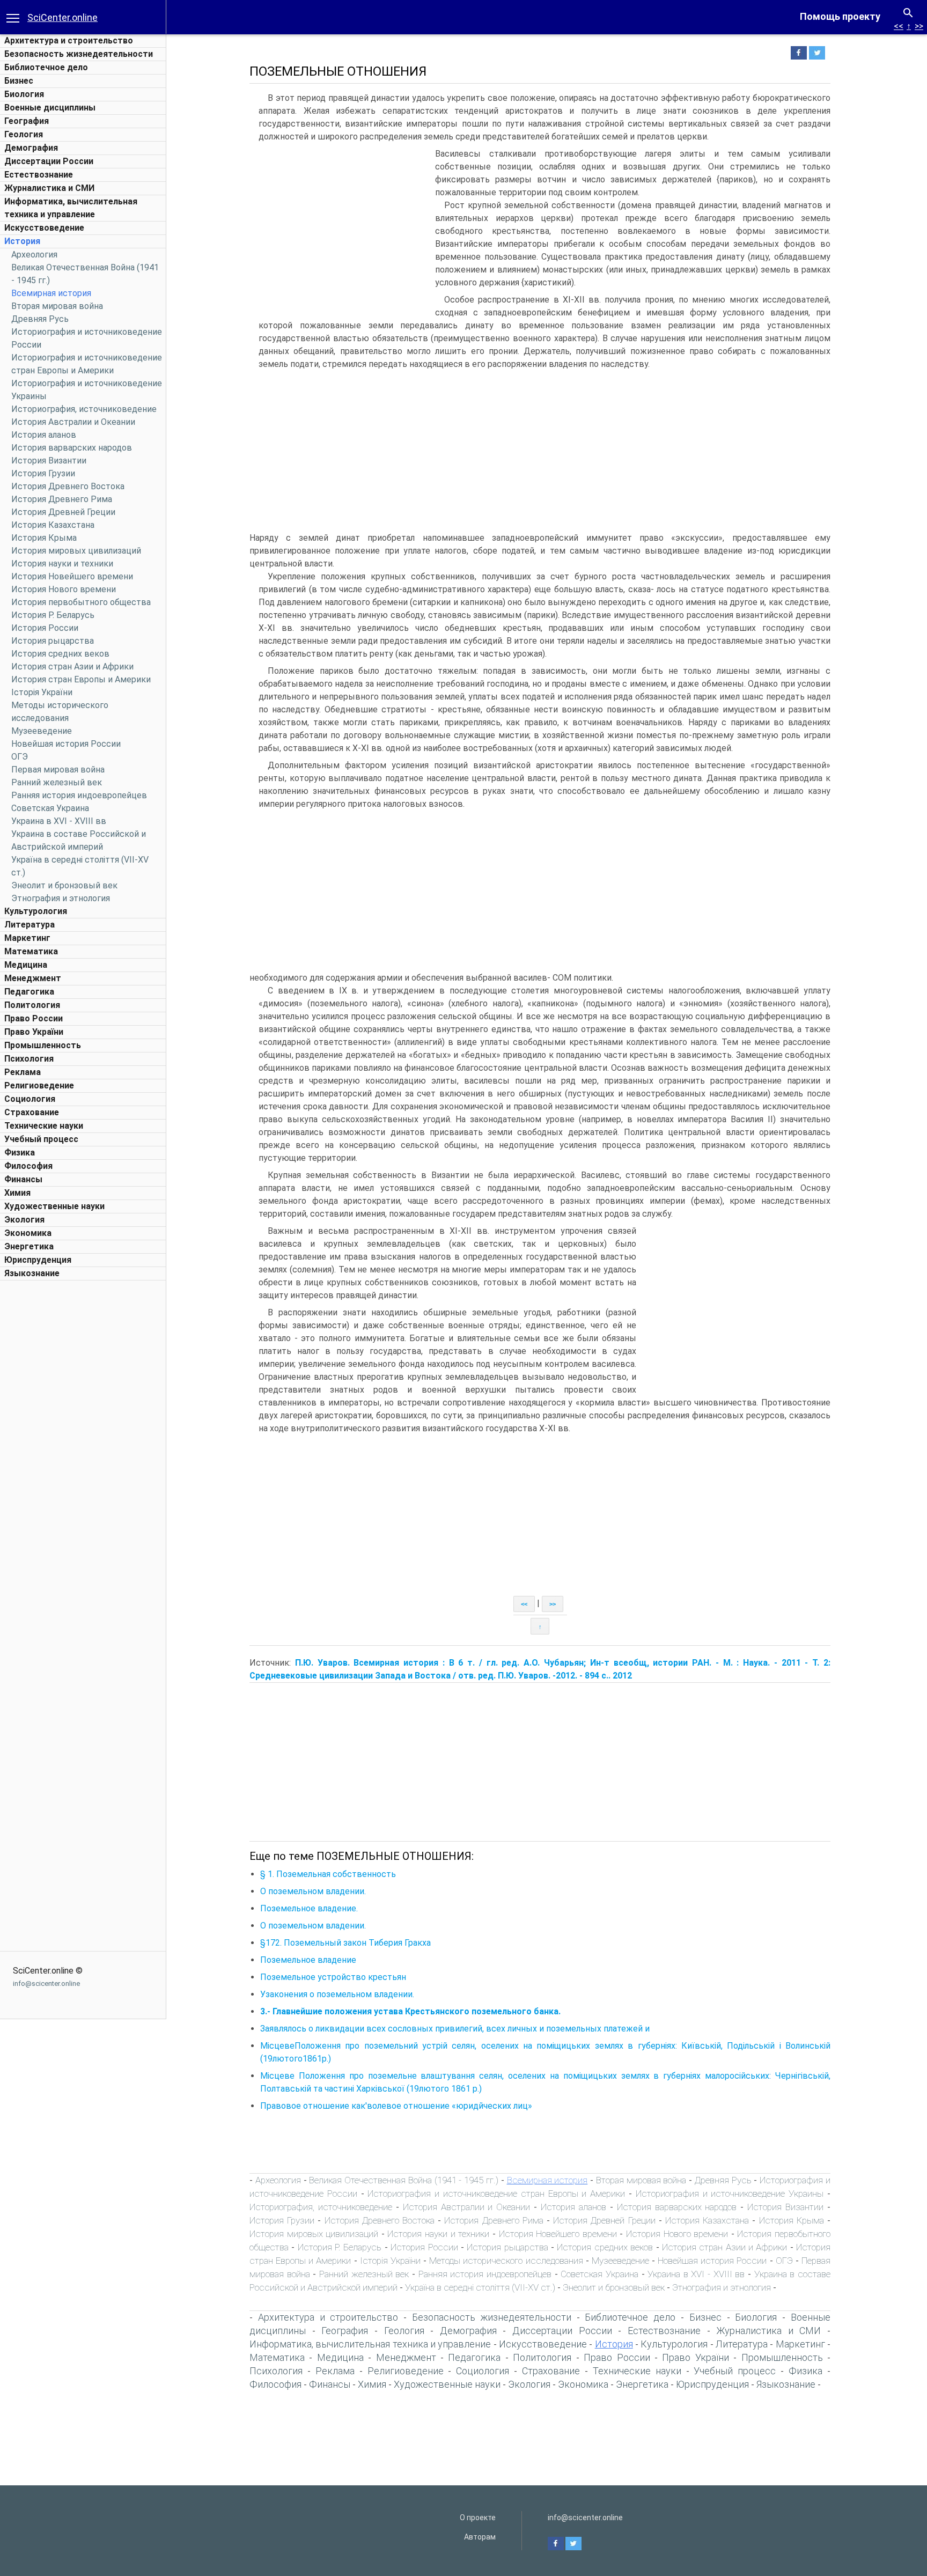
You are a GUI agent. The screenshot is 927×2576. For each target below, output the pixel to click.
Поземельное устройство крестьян (333, 1977)
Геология (24, 134)
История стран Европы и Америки (81, 679)
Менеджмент (33, 978)
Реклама (23, 1072)
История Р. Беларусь (53, 615)
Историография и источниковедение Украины (730, 2194)
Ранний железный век (57, 782)
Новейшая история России (66, 744)
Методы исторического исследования (506, 2261)
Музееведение (42, 731)
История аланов (44, 435)
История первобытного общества (81, 602)
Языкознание (32, 1273)
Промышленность (43, 1045)
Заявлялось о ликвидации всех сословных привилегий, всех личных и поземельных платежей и (455, 2029)
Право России (34, 1018)
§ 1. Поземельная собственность (328, 1874)
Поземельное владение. (309, 1908)
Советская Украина (50, 808)
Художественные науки (54, 1206)
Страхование (32, 1112)
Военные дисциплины (50, 108)
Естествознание (39, 175)
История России (45, 628)
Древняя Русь (40, 319)
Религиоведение (39, 1085)
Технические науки (44, 1126)
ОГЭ (20, 757)
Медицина (26, 965)
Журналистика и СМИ (49, 188)
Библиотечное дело (46, 67)
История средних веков (60, 654)
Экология (24, 1220)
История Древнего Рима (62, 499)
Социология (30, 1099)
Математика (31, 951)
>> (919, 26)
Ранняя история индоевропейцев (79, 795)
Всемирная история (51, 293)
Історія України (42, 692)
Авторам (480, 2537)
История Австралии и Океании (73, 422)
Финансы (23, 1179)
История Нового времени (64, 589)
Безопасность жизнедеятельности (79, 54)
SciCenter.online (62, 17)
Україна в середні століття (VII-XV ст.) (480, 2287)
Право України (34, 1032)
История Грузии (43, 473)
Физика (20, 1153)
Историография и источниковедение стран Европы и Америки (496, 2194)
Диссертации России (49, 161)
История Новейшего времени (72, 576)
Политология (32, 1005)
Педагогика (29, 992)
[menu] (13, 17)
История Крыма (44, 538)
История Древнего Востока (68, 486)
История (22, 241)
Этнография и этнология (61, 898)
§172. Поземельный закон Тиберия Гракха (345, 1943)
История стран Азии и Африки (72, 667)
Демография (31, 148)
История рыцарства (53, 641)
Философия (28, 1166)
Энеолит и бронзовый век (64, 885)
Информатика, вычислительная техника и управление (370, 2344)
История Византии (49, 461)
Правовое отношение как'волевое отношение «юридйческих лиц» (396, 2106)
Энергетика (29, 1246)
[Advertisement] (83, 1447)
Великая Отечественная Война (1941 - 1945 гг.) (404, 2180)
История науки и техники (62, 564)
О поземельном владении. (313, 1891)
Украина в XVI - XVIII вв (59, 821)
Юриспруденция (38, 1260)
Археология (34, 255)
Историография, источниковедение (84, 409)
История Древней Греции (63, 512)
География (27, 121)
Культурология (36, 911)
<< (899, 26)
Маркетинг (27, 938)
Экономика (28, 1233)
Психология (29, 1059)
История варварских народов (72, 448)
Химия (17, 1193)
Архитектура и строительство (69, 41)
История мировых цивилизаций (76, 551)
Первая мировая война (58, 770)
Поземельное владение (308, 1960)
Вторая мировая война (57, 306)
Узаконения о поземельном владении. (337, 1994)
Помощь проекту (840, 16)
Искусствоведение (44, 228)
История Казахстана (53, 525)
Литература (30, 925)
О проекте (478, 2518)
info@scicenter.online (46, 1983)
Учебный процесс (41, 1139)
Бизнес (19, 81)
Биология (24, 94)
